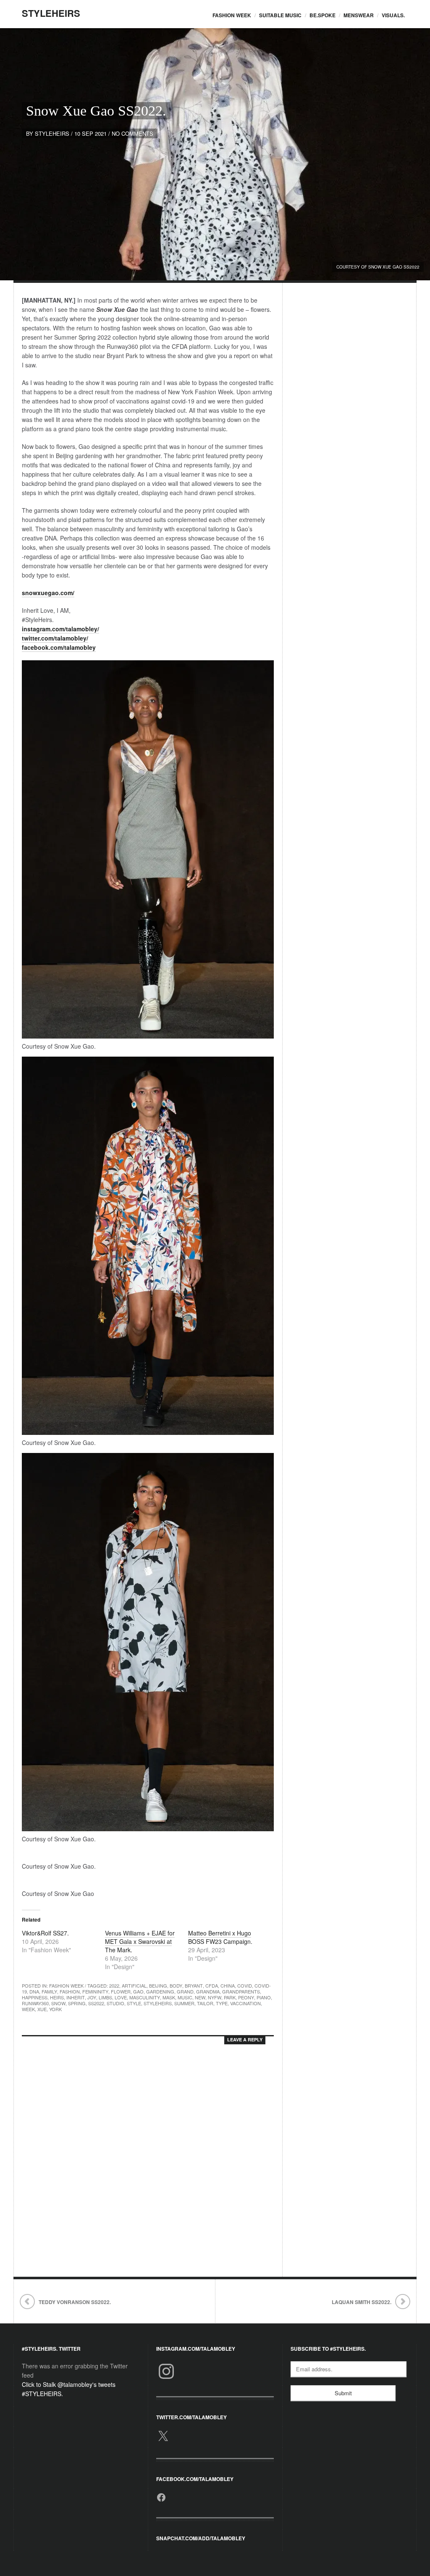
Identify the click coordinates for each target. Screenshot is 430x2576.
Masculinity (145, 1997)
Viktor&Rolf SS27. (45, 1933)
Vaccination (245, 2003)
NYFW (215, 1997)
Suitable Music (280, 15)
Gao (138, 1991)
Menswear (359, 15)
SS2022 (96, 2003)
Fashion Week (232, 15)
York (55, 2009)
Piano (264, 1997)
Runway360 (35, 2003)
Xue (42, 2009)
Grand (185, 1991)
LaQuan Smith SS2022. (362, 2302)
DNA (34, 1991)
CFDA (212, 1985)
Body (176, 1985)
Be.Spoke (322, 15)
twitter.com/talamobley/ (55, 638)
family (49, 1991)
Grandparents (241, 1991)
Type (222, 2003)
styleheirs (52, 133)
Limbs (105, 1997)
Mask (169, 1997)
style (134, 2003)
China (228, 1985)
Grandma (208, 1991)
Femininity (95, 1991)
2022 (114, 1985)
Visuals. (393, 15)
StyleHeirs (51, 13)
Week (28, 2009)
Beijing (158, 1985)
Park (230, 1997)
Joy (92, 1997)
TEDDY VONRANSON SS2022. (75, 2302)
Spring (77, 2003)
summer (184, 2003)
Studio (115, 2003)
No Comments (132, 133)
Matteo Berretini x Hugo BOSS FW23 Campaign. (220, 1937)
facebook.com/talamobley (59, 647)
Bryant (194, 1985)
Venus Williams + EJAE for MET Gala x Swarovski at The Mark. (140, 1941)
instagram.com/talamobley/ (60, 629)
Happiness (35, 1997)
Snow (58, 2003)
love (121, 1997)
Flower (121, 1991)
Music (185, 1997)
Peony (246, 1997)
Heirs (57, 1997)
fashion (70, 1991)
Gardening (160, 1991)
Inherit (76, 1997)
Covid (245, 1985)
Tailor (205, 2003)
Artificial (134, 1985)
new (200, 1997)
